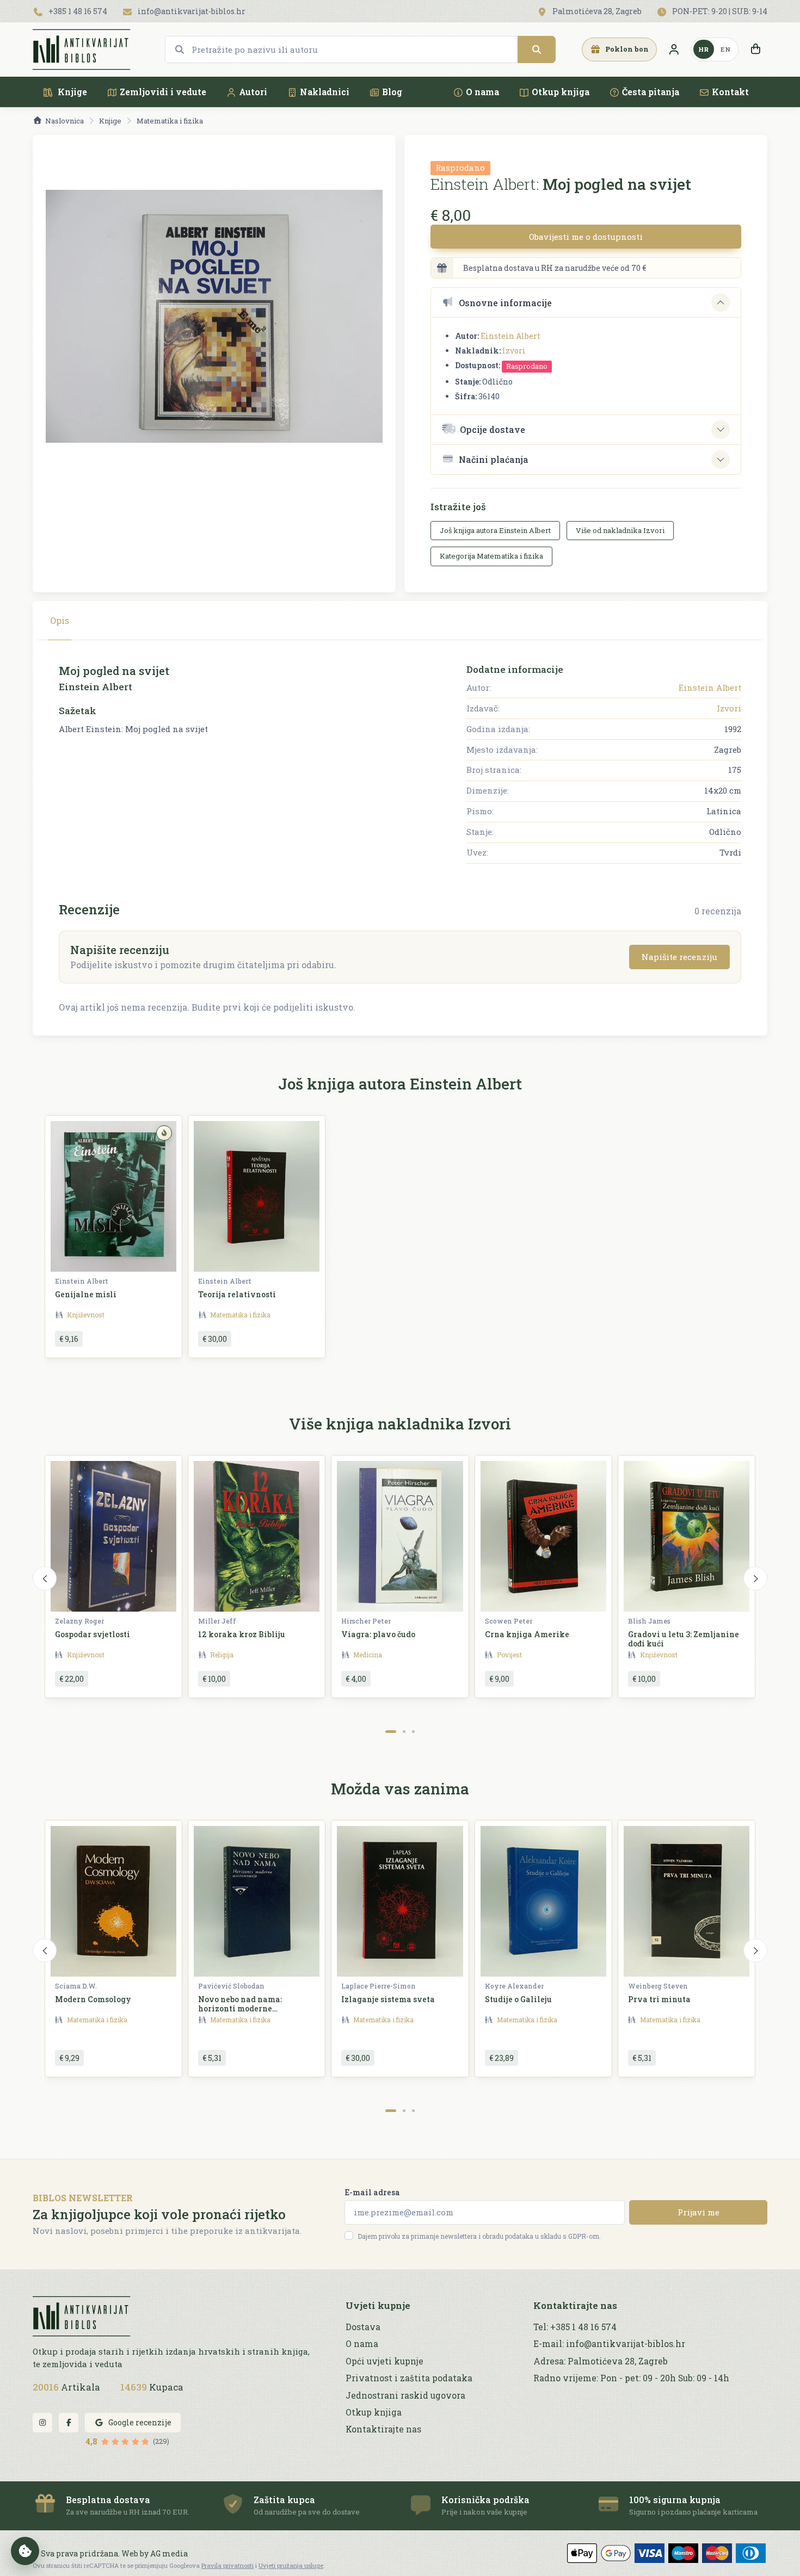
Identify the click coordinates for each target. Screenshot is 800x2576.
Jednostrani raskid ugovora (405, 2395)
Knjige (71, 92)
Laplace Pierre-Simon (379, 1986)
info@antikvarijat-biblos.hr (191, 11)
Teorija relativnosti (237, 1294)
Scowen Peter (509, 1621)
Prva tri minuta (659, 1999)
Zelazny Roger (79, 1621)
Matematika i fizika (170, 121)
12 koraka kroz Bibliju (242, 1634)
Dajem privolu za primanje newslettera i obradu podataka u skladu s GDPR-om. (479, 2236)
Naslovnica (64, 121)
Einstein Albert (510, 336)
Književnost (86, 1315)
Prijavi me (699, 2212)
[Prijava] (674, 49)
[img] (164, 1133)
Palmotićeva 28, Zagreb (596, 11)
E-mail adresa (372, 2192)
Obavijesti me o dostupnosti (586, 237)
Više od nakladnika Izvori (620, 530)
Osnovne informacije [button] (505, 303)
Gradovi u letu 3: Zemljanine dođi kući (684, 1639)
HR (704, 49)
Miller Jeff (217, 1621)
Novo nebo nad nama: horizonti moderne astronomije (240, 2008)
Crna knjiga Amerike (527, 1634)
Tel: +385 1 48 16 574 (575, 2327)
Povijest (509, 1655)
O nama (482, 92)
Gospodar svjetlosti (93, 1634)
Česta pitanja (651, 92)
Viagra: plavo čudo (378, 1634)
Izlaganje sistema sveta (388, 1999)
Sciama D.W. (76, 1986)
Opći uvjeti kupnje (384, 2361)
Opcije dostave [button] (493, 429)
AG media (169, 2553)
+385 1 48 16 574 (77, 11)
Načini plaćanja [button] (494, 459)
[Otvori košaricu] (755, 49)
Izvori (514, 351)
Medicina (368, 1655)
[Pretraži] (537, 49)
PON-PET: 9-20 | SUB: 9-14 (719, 11)
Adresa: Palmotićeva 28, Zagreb (601, 2361)
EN (725, 49)
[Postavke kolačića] (25, 2551)
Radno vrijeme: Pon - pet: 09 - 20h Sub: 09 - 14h (631, 2378)
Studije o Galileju (518, 1999)
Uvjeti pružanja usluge (291, 2565)
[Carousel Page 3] (413, 1732)
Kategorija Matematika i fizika (491, 556)
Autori (253, 92)
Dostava (363, 2327)
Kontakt (730, 92)
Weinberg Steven (658, 1986)
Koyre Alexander (514, 1986)
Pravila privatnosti (227, 2565)
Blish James (649, 1621)
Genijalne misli (86, 1294)
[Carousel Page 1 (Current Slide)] (391, 1732)
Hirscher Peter (366, 1621)
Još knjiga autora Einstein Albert (495, 530)
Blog (392, 92)
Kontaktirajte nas (383, 2429)
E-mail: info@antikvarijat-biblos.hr (609, 2344)
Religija (222, 1655)
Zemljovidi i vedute (163, 92)
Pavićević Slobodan (231, 1986)
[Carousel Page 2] (404, 1732)
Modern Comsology (93, 1999)
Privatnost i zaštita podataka (409, 2378)
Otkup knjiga (561, 92)
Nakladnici (325, 92)
